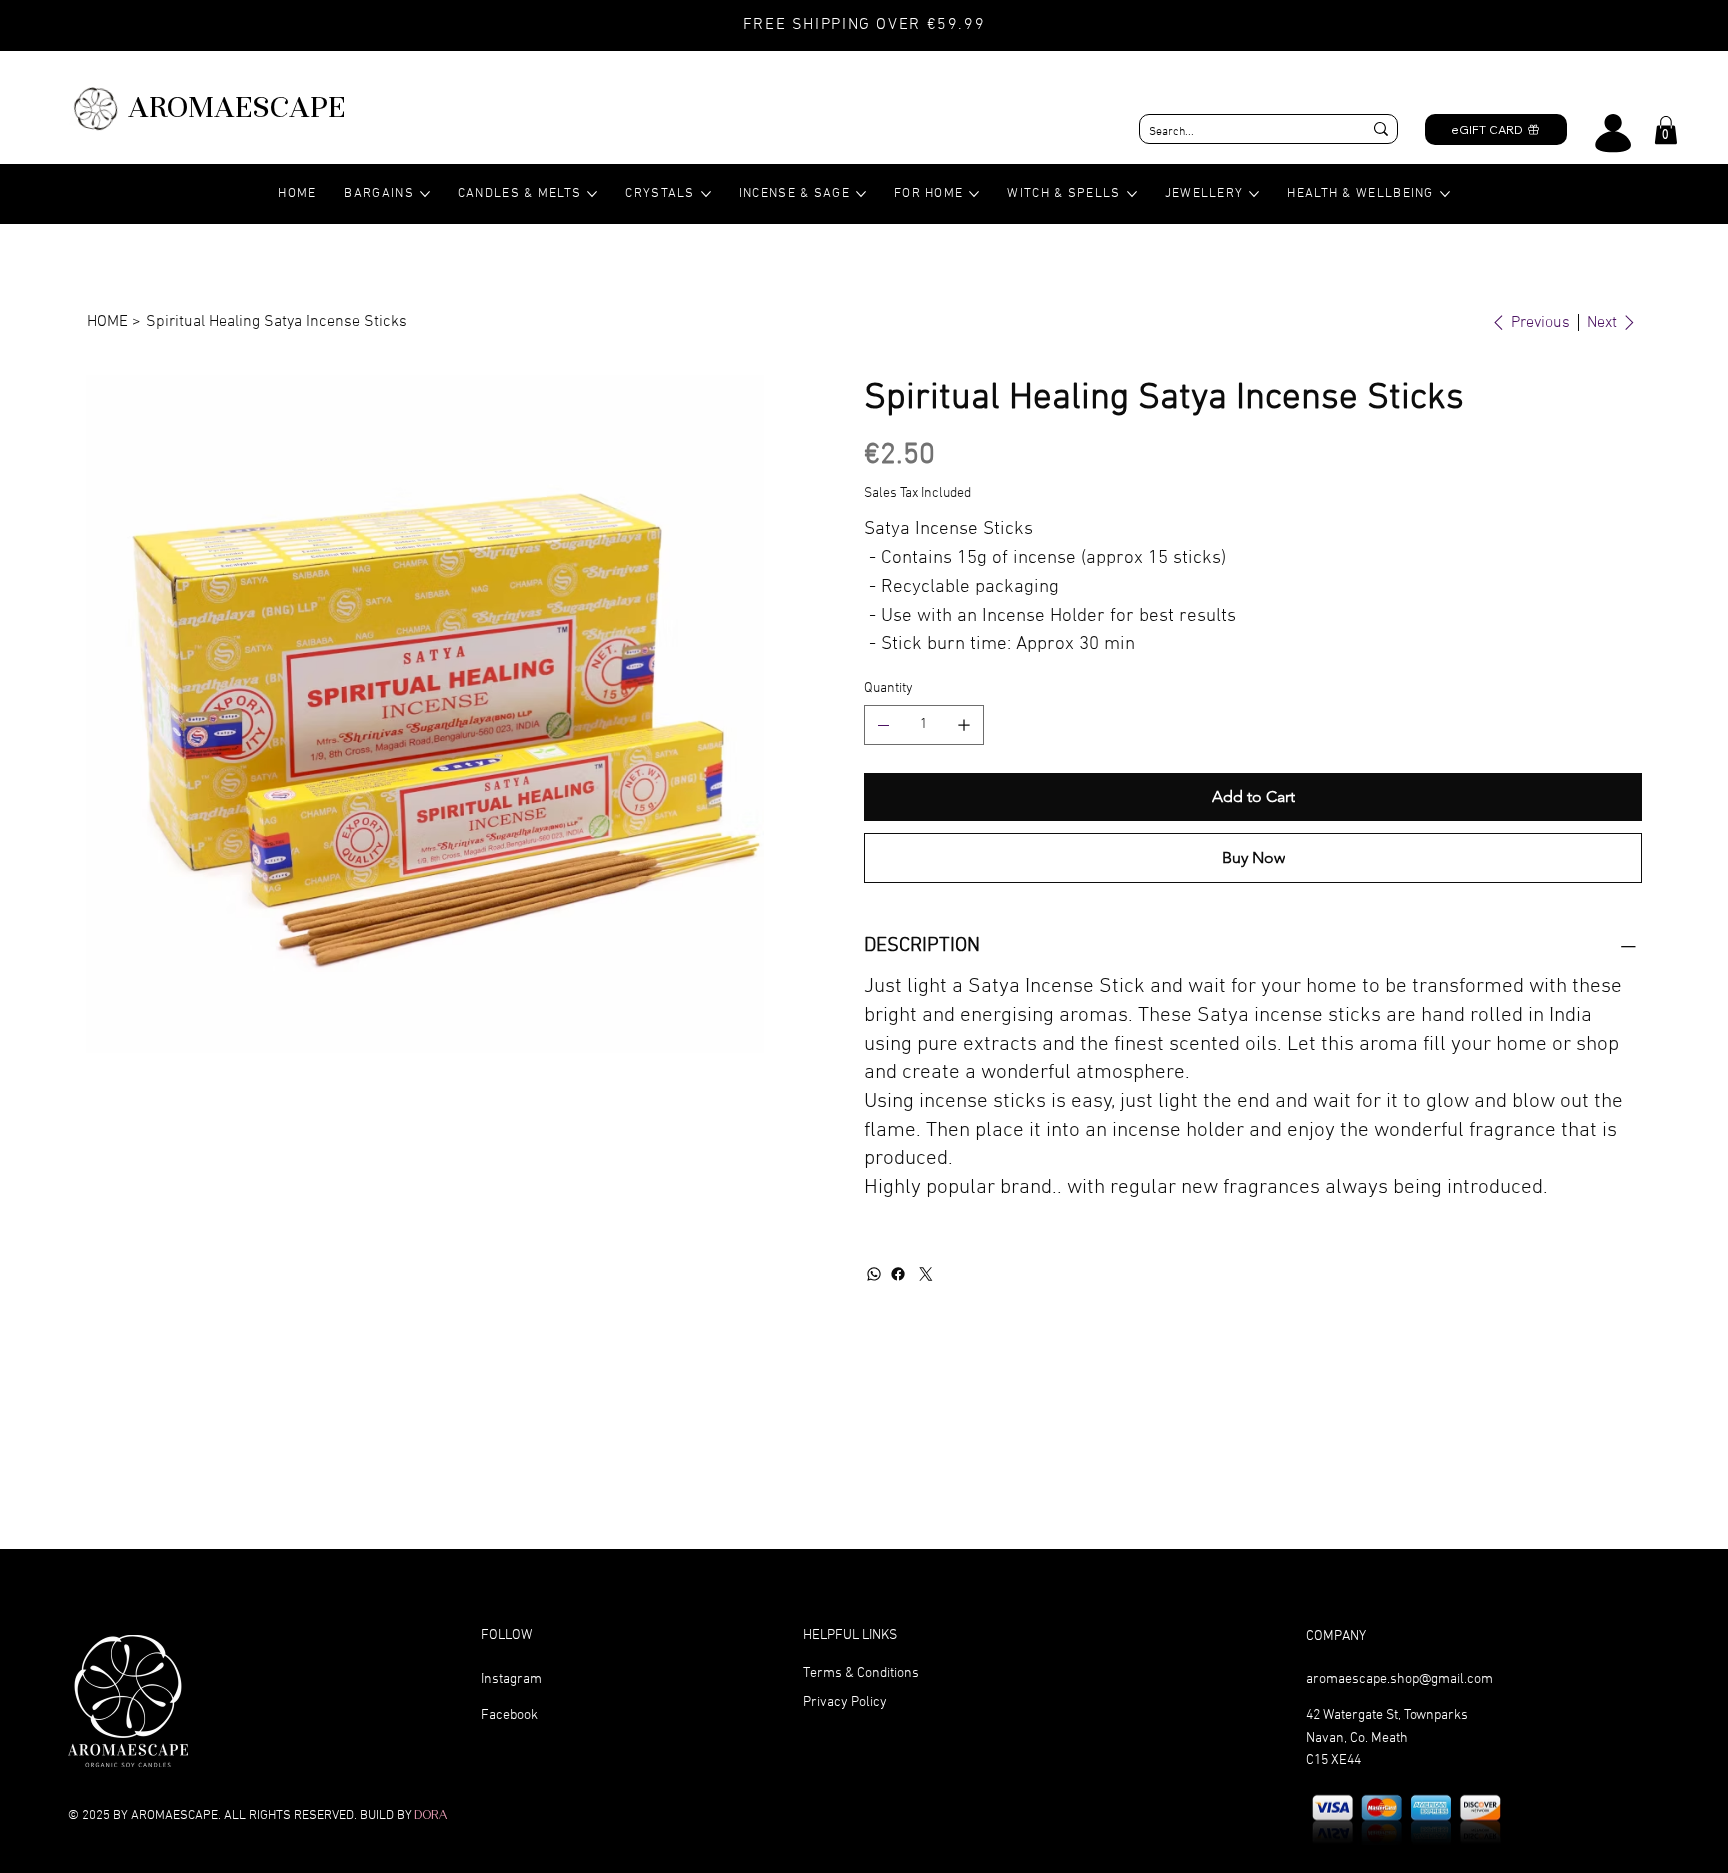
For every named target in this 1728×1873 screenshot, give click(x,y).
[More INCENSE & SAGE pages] (861, 194)
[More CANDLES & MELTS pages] (592, 194)
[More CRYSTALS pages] (706, 194)
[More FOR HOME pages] (974, 194)
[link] (1666, 130)
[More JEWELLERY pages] (1254, 194)
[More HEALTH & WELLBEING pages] (1445, 194)
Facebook (509, 1715)
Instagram (511, 1679)
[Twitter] (926, 1274)
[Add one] (964, 725)
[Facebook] (898, 1274)
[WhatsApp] (874, 1274)
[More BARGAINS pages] (425, 194)
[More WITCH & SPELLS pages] (1132, 194)
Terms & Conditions (861, 1673)
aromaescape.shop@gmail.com (1399, 1679)
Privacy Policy (845, 1702)
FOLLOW (506, 1635)
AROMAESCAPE (237, 107)
